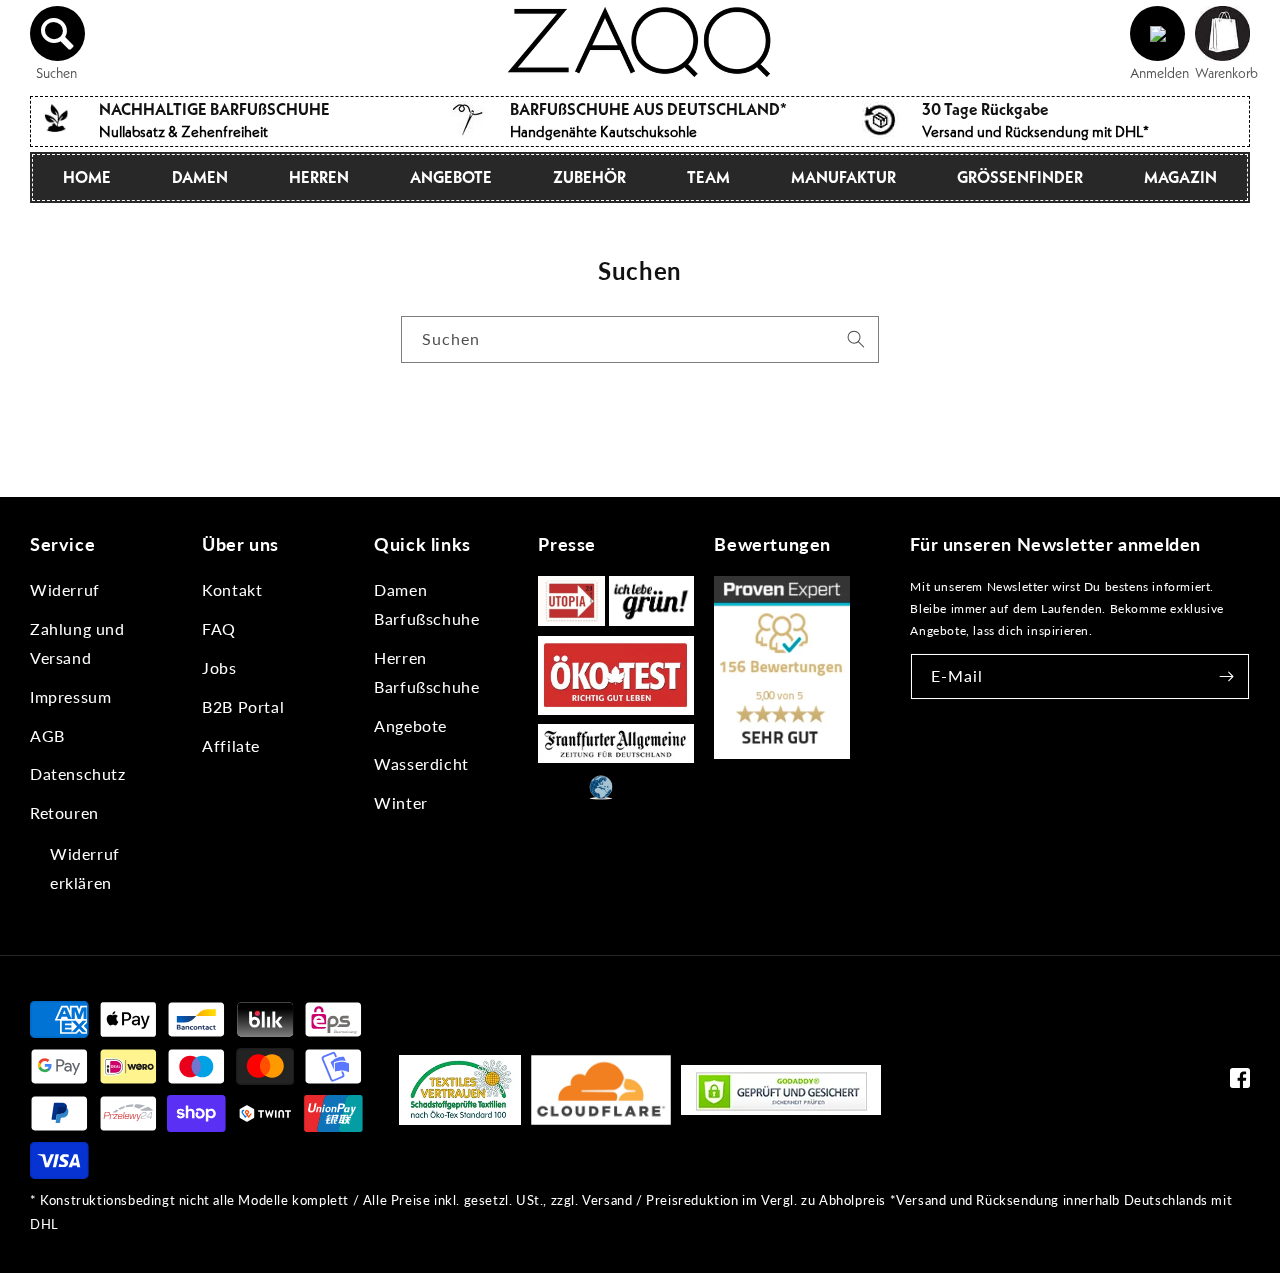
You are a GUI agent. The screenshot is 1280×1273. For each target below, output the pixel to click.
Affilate (231, 745)
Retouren (64, 812)
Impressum (70, 696)
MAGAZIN (1180, 177)
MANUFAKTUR (843, 177)
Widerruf (65, 589)
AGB (47, 735)
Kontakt (232, 589)
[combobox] (640, 339)
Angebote (410, 725)
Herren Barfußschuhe (426, 672)
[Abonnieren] (1227, 676)
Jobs (219, 667)
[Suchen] (856, 339)
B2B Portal (243, 706)
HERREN (319, 177)
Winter (401, 802)
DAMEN (200, 177)
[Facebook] (1240, 1082)
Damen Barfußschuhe (426, 604)
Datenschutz (78, 773)
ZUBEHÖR (589, 177)
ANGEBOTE (451, 177)
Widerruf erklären (85, 868)
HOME (87, 177)
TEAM (708, 177)
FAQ (219, 628)
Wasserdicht (421, 763)
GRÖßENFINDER (1020, 177)
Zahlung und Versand (77, 643)
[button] (58, 34)
